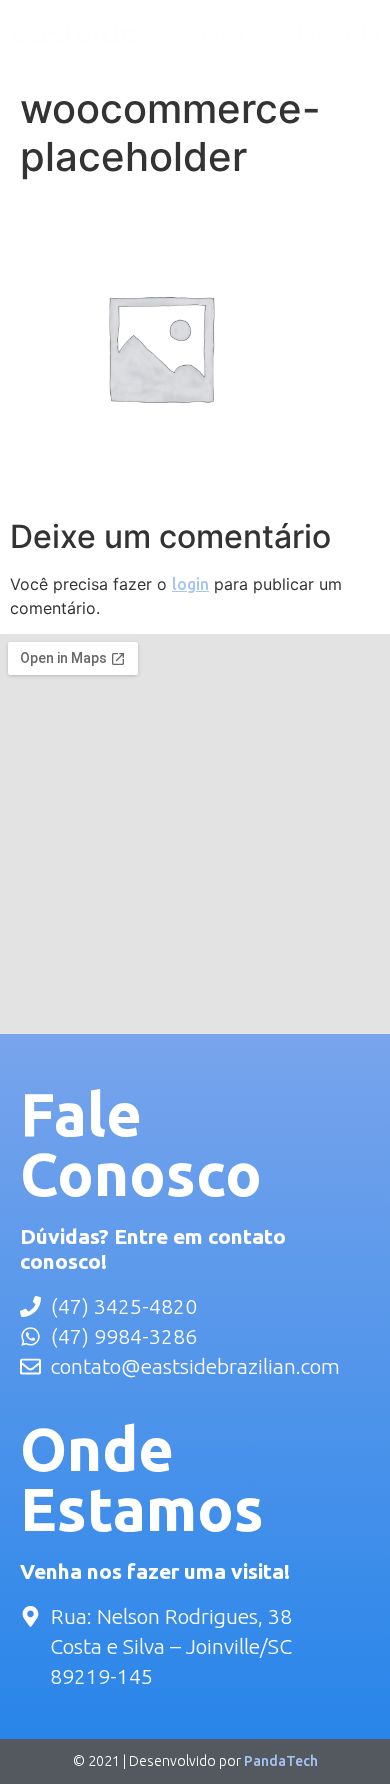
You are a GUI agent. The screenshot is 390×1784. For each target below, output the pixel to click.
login (190, 584)
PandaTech (281, 1761)
